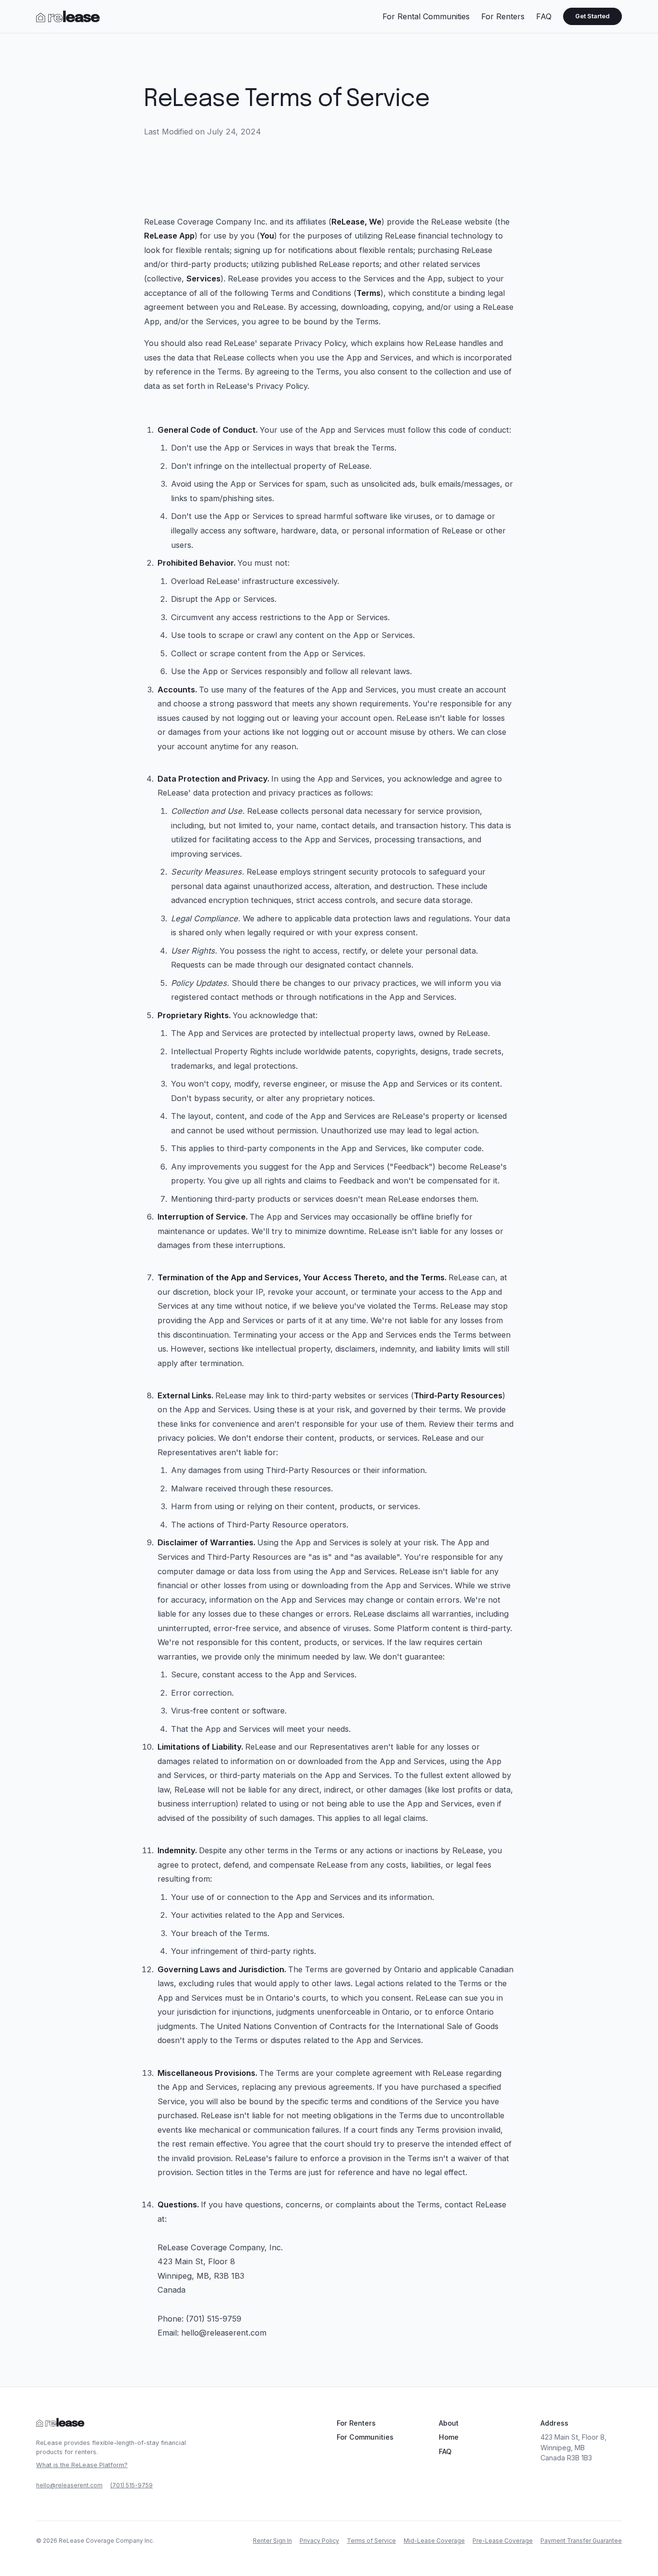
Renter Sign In (272, 2541)
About (449, 2423)
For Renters (503, 16)
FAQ (544, 16)
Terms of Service (371, 2541)
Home (449, 2437)
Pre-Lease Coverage (503, 2541)
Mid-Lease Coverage (434, 2541)
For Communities (365, 2437)
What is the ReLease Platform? (82, 2465)
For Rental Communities (426, 16)
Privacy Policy (319, 2541)
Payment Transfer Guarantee (581, 2541)
